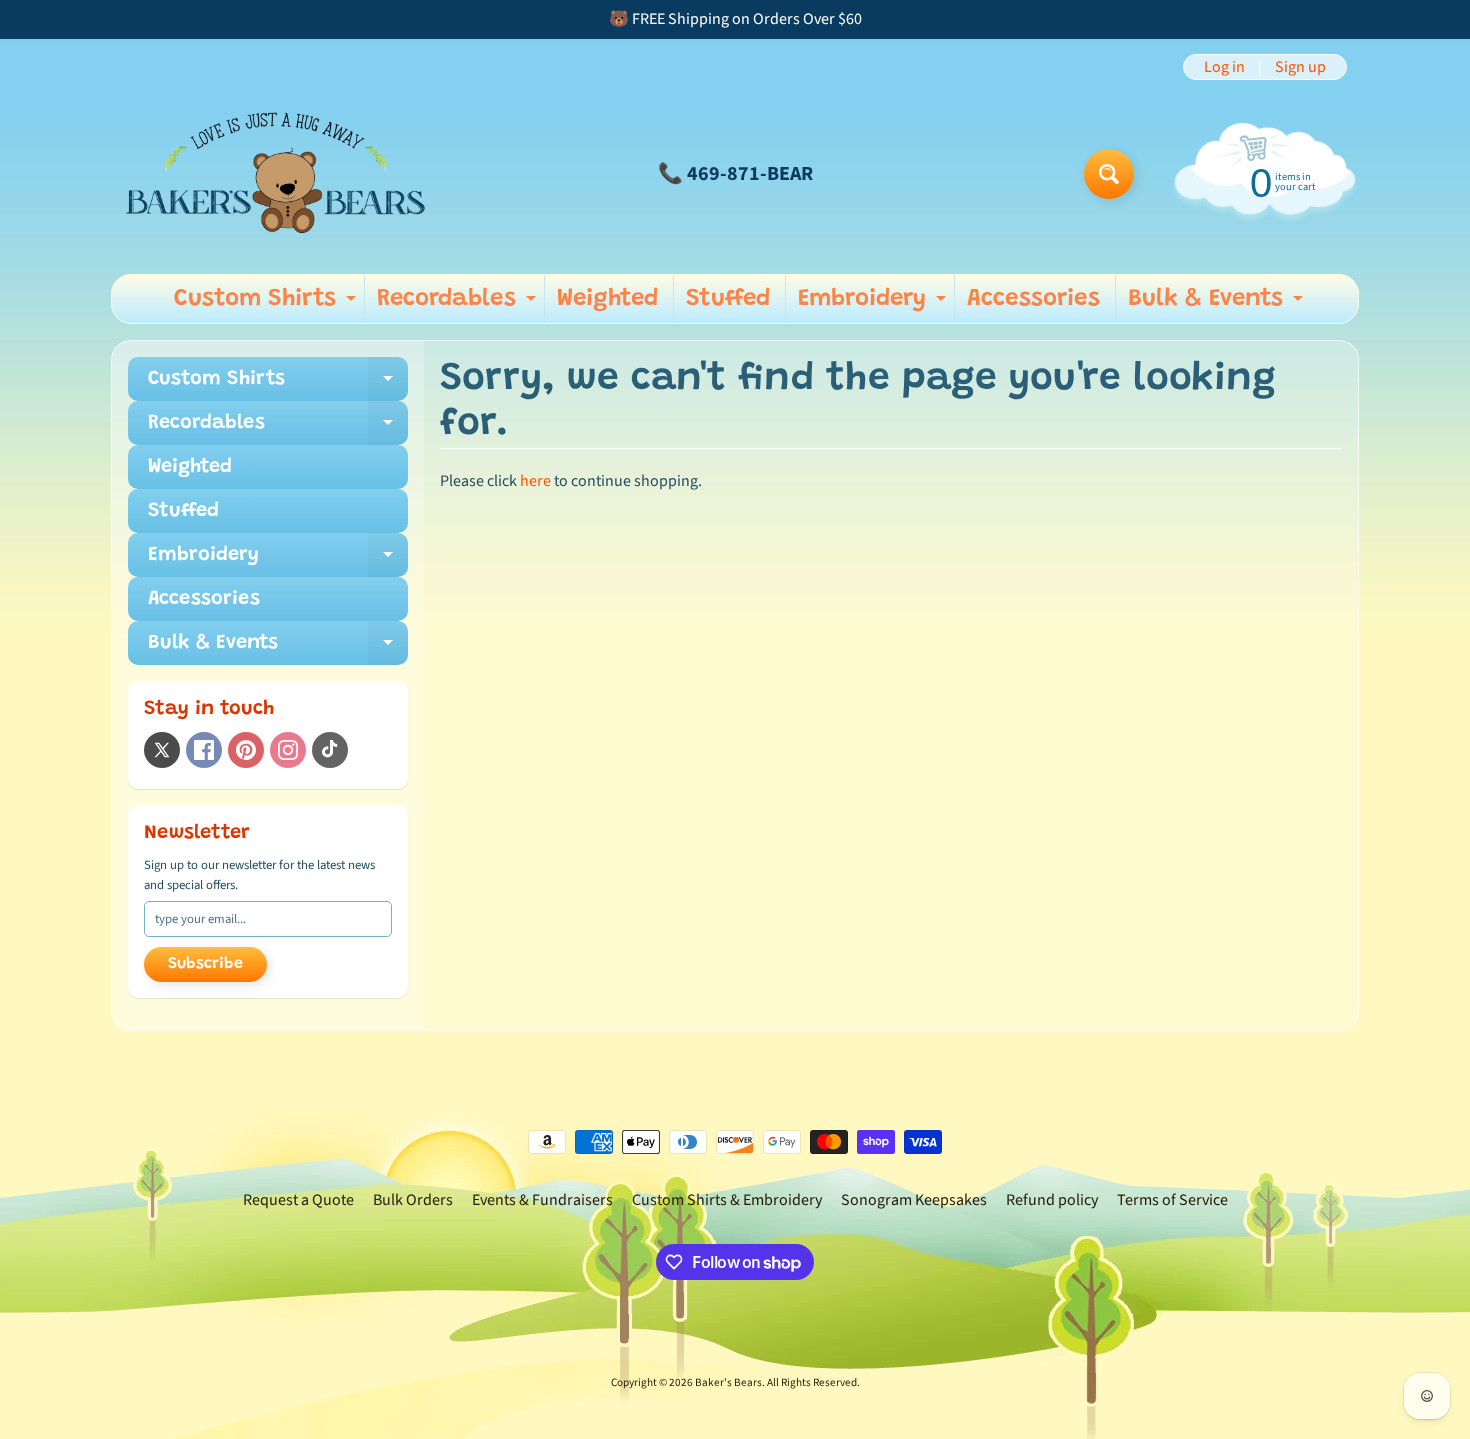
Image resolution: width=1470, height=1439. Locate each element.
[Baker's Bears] (276, 173)
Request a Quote (298, 1200)
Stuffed (728, 299)
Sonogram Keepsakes (914, 1200)
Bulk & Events (1218, 305)
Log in (1224, 67)
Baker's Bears (728, 1382)
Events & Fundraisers (542, 1200)
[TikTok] (330, 750)
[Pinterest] (246, 750)
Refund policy (1052, 1200)
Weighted (607, 299)
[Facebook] (204, 750)
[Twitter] (162, 750)
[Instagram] (288, 750)
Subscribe (205, 964)
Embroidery (874, 305)
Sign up (1300, 67)
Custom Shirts (267, 305)
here (535, 481)
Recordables (459, 305)
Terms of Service (1172, 1200)
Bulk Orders (413, 1200)
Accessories (1033, 299)
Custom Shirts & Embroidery (727, 1200)
